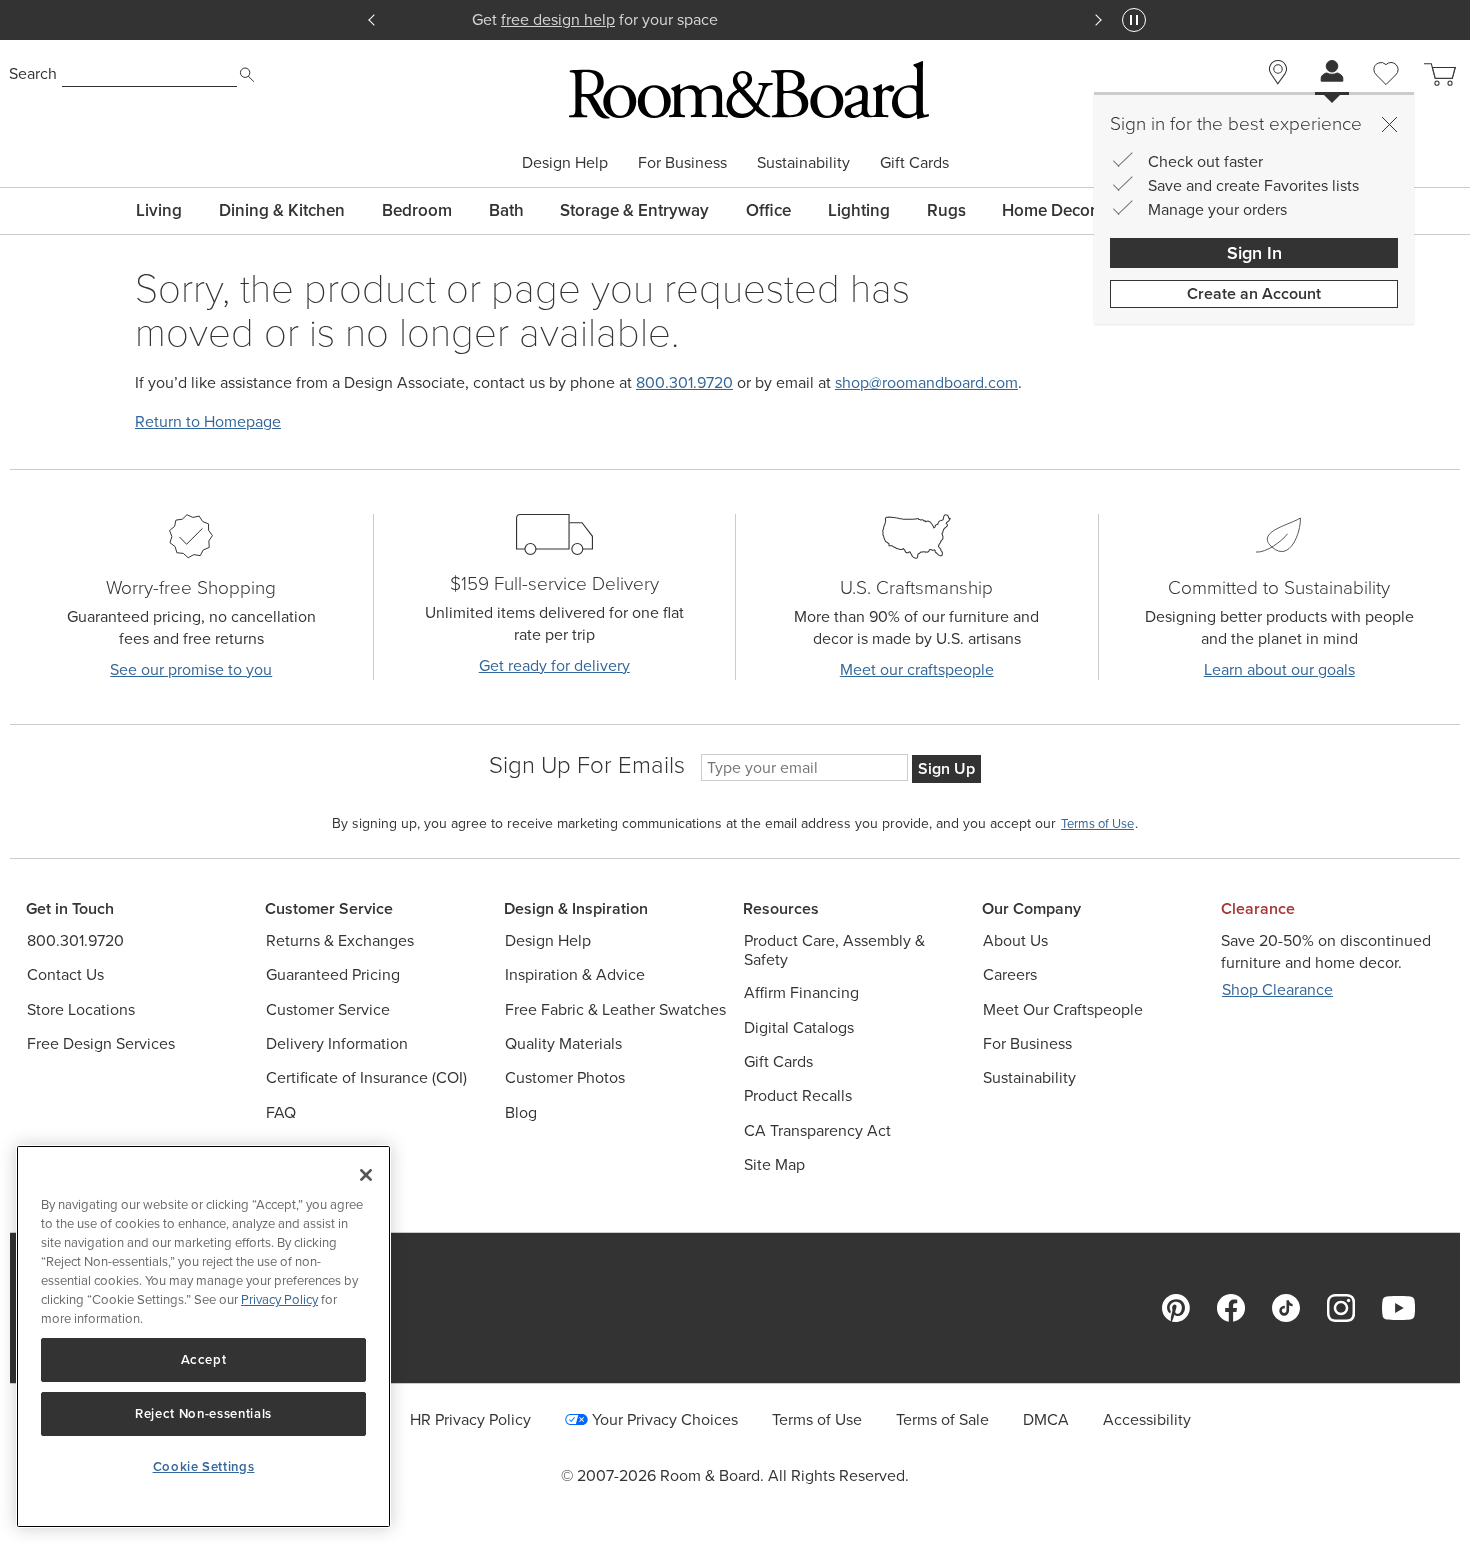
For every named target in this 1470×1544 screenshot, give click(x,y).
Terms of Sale (942, 1419)
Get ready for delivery (554, 665)
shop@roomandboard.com (926, 382)
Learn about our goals (1279, 669)
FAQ (281, 1112)
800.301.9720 (684, 382)
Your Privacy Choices (665, 1419)
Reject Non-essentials (203, 1413)
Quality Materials (563, 1043)
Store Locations (81, 1009)
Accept (204, 1359)
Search (33, 73)
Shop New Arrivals (736, 19)
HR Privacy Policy (470, 1419)
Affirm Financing (801, 992)
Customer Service (328, 1009)
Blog (521, 1112)
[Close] (1389, 124)
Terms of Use (817, 1419)
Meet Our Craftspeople (1063, 1009)
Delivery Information (337, 1043)
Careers (1010, 974)
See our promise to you (191, 669)
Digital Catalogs (799, 1027)
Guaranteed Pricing (333, 974)
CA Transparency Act (817, 1130)
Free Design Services (101, 1043)
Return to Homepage (208, 421)
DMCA (1046, 1419)
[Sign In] (1332, 73)
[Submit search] (247, 75)
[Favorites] (1386, 96)
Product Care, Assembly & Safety (834, 950)
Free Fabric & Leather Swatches (615, 1009)
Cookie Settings (204, 1466)
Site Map (774, 1164)
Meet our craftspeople (917, 669)
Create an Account (1254, 293)
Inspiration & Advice (575, 974)
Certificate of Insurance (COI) (366, 1077)
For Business (682, 163)
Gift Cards (914, 163)
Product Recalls (798, 1095)
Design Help (565, 163)
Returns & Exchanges (340, 940)
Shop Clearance (1277, 989)
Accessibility (1147, 1419)
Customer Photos (565, 1077)
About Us (1015, 940)
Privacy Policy (279, 1299)
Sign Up (946, 768)
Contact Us (65, 974)
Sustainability (803, 163)
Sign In (1254, 253)
